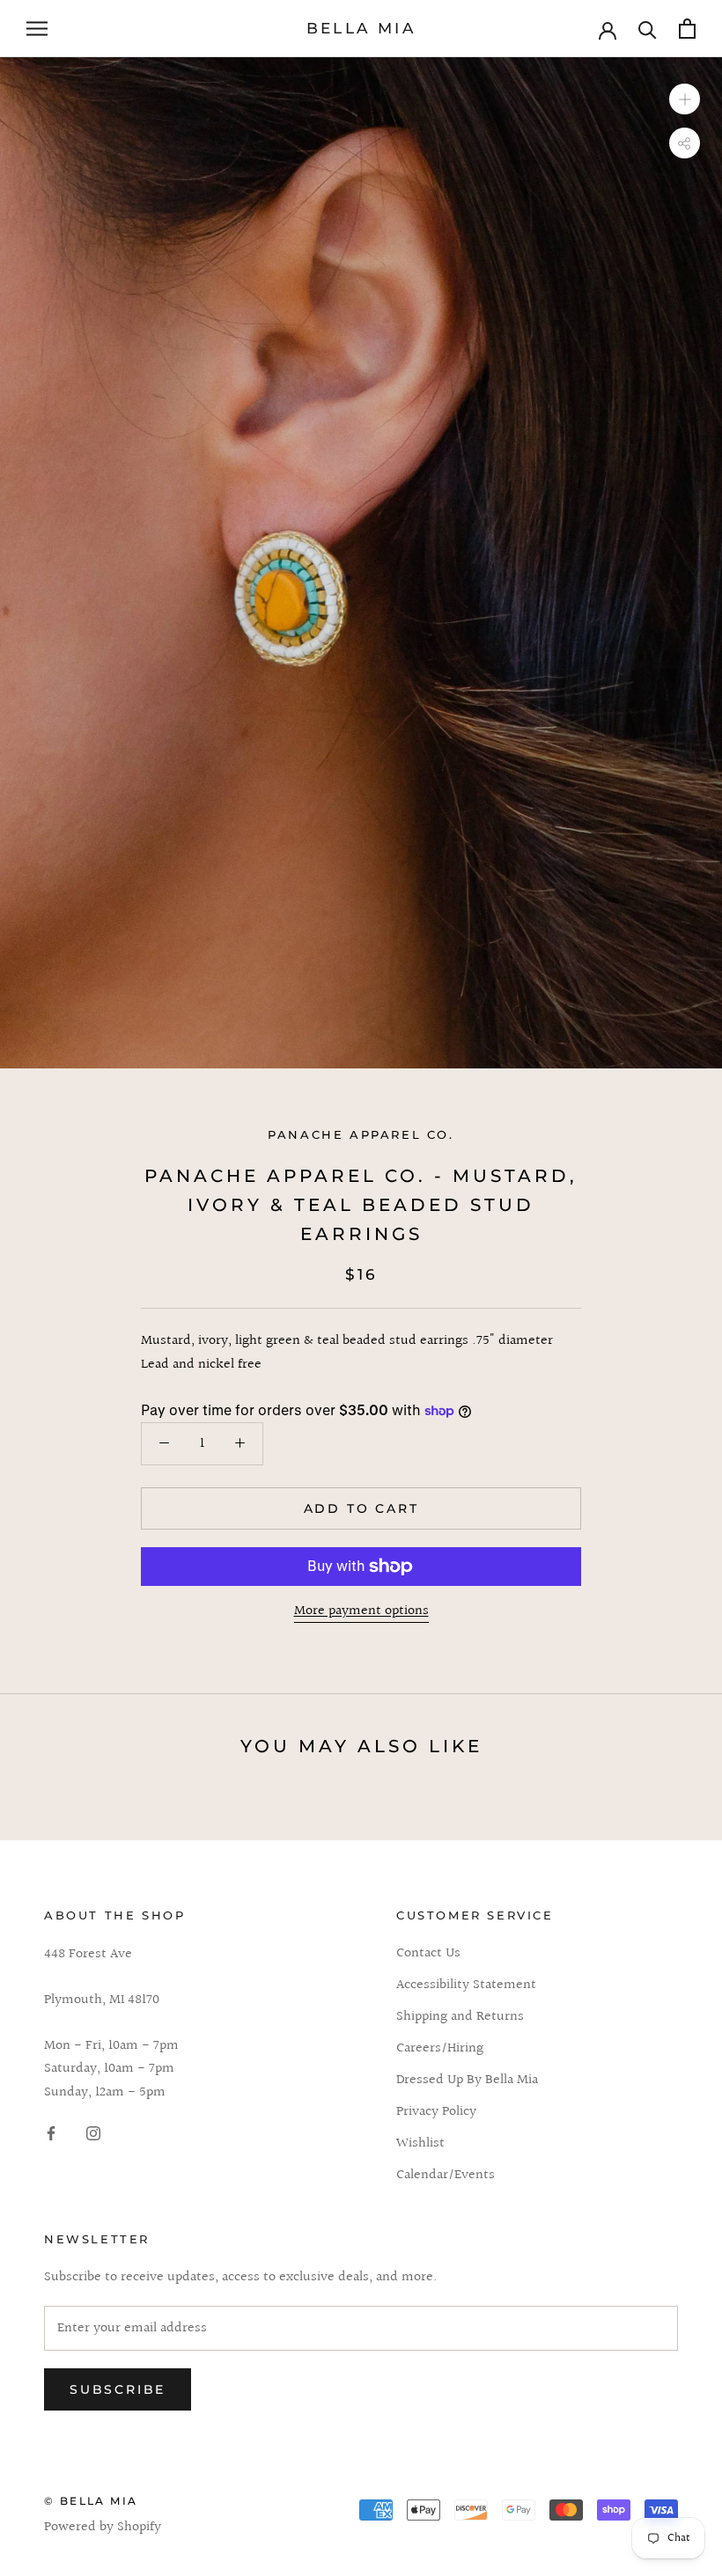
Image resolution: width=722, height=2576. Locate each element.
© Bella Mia (91, 2501)
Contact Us (428, 1954)
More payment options (361, 1611)
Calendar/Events (446, 2176)
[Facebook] (51, 2133)
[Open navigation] (37, 29)
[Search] (648, 29)
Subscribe (118, 2389)
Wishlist (420, 2144)
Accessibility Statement (466, 1985)
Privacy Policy (436, 2112)
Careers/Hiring (440, 2049)
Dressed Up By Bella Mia (467, 2081)
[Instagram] (93, 2133)
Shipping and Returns (460, 2017)
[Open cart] (687, 29)
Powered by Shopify (103, 2527)
